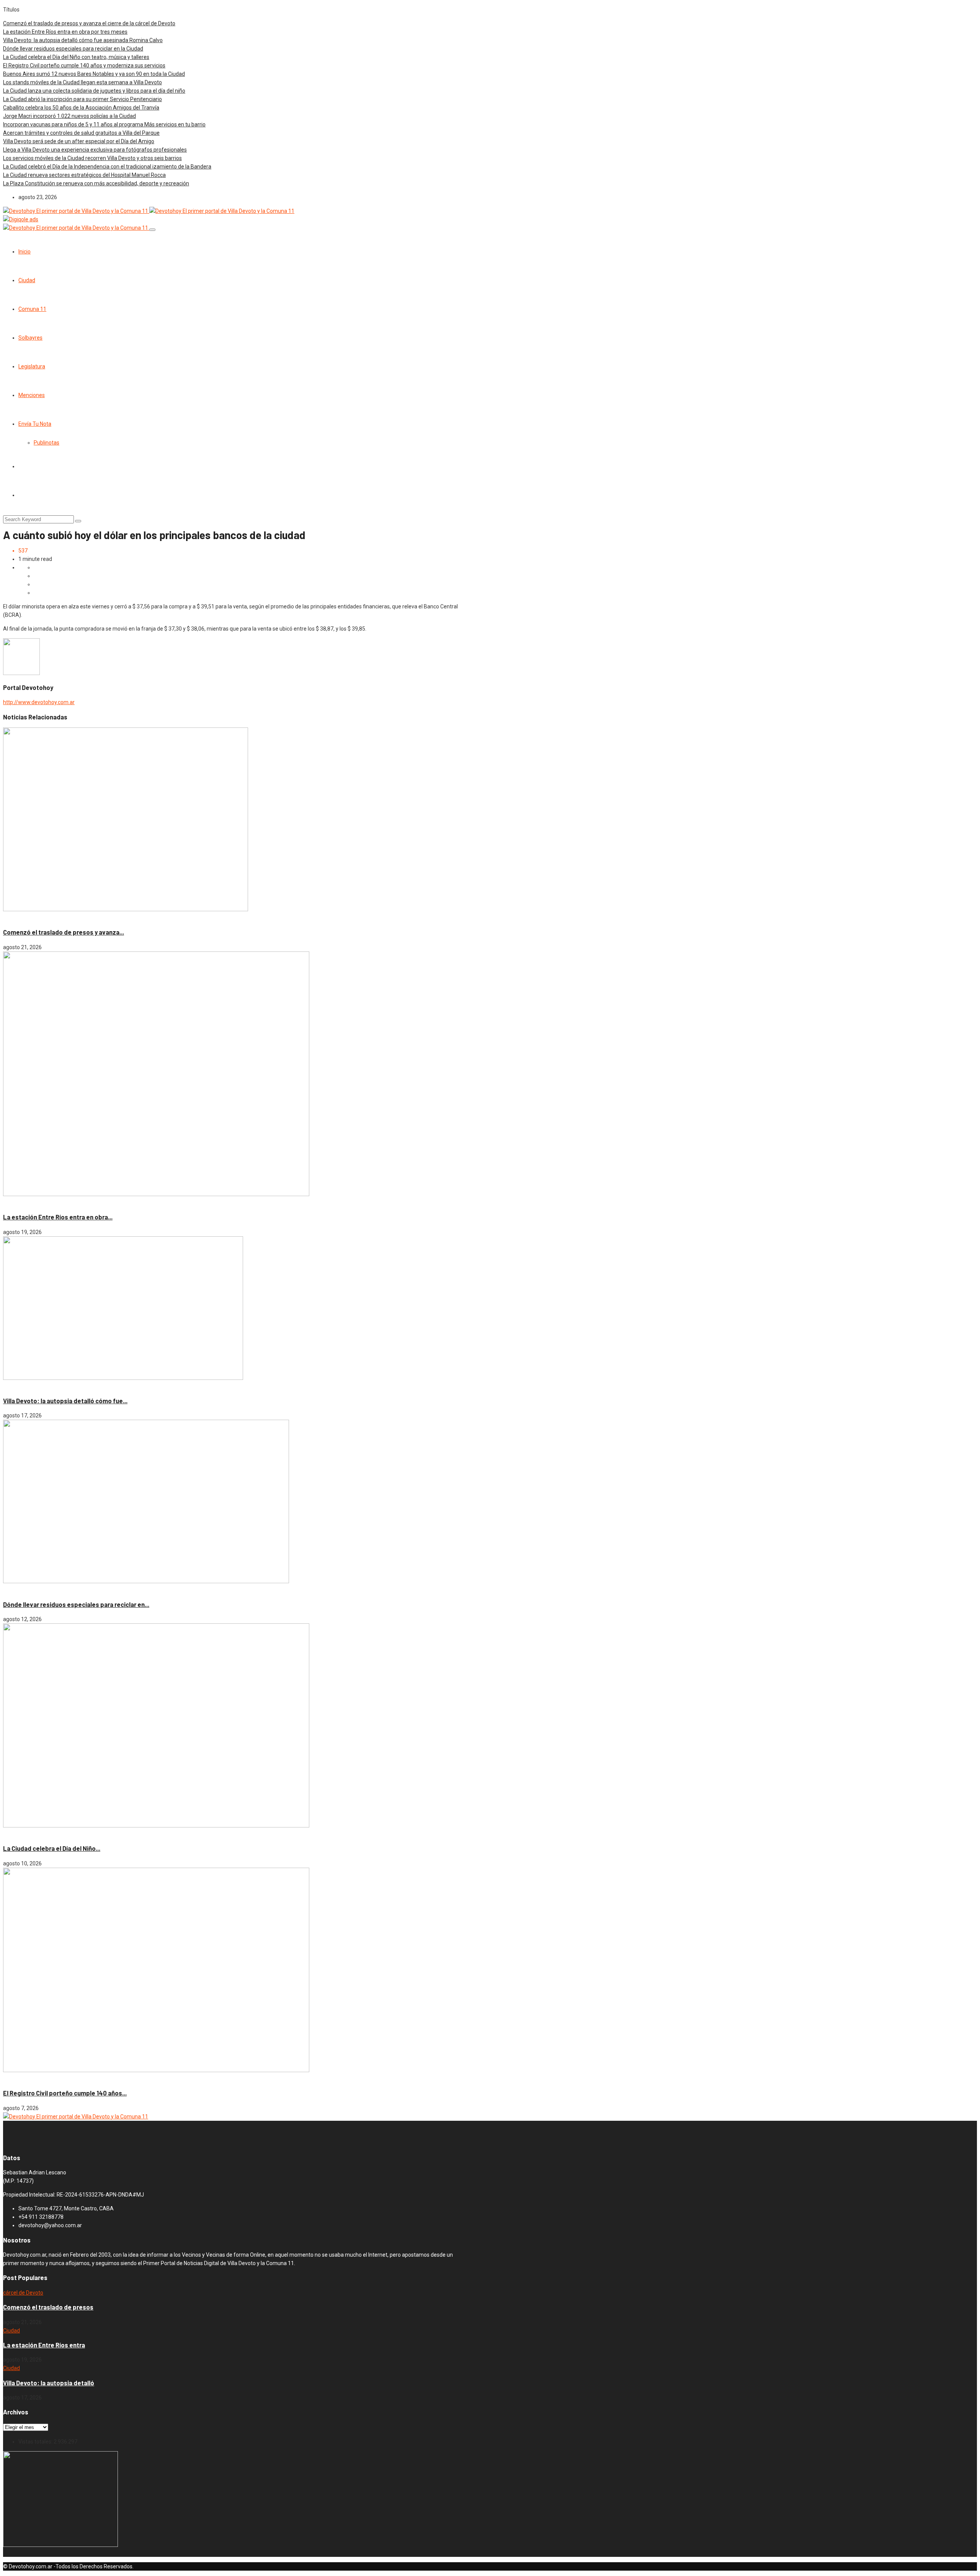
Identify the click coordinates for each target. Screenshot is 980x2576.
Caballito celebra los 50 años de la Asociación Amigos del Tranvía (81, 108)
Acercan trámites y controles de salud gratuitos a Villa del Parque (81, 133)
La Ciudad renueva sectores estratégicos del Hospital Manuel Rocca (84, 175)
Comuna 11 (32, 309)
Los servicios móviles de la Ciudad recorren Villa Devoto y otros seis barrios (92, 158)
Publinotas (47, 443)
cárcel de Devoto (24, 918)
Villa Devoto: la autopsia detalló (49, 2383)
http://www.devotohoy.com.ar (39, 702)
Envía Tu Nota (35, 424)
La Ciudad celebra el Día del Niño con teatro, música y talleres (76, 57)
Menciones (32, 395)
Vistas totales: (36, 2442)
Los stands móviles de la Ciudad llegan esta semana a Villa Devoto (82, 82)
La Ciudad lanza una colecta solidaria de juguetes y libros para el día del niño (94, 91)
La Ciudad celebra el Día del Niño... (52, 1848)
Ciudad (27, 280)
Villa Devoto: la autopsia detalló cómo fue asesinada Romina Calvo (83, 40)
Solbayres (30, 338)
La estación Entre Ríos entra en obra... (58, 1217)
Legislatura (32, 366)
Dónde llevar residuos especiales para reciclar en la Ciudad (73, 49)
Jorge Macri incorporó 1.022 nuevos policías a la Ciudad (69, 116)
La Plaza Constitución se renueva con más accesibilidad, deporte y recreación (96, 183)
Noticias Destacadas (46, 1203)
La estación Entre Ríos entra (44, 2345)
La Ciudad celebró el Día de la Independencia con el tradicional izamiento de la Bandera (107, 167)
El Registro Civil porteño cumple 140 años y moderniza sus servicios (84, 65)
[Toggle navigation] (152, 230)
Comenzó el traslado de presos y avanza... (64, 932)
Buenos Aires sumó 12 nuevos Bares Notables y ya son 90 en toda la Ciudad (94, 74)
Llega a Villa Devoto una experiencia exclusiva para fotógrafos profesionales (95, 150)
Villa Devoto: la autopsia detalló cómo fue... (65, 1401)
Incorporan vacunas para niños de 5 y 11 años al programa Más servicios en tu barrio (104, 124)
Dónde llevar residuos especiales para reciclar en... (76, 1604)
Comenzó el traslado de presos (48, 2307)
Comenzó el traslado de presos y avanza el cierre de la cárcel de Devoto (89, 23)
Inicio (24, 252)
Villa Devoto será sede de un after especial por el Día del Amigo (79, 141)
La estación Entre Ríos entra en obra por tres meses (65, 32)
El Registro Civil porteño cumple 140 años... (65, 2093)
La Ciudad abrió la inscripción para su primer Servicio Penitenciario (82, 99)
